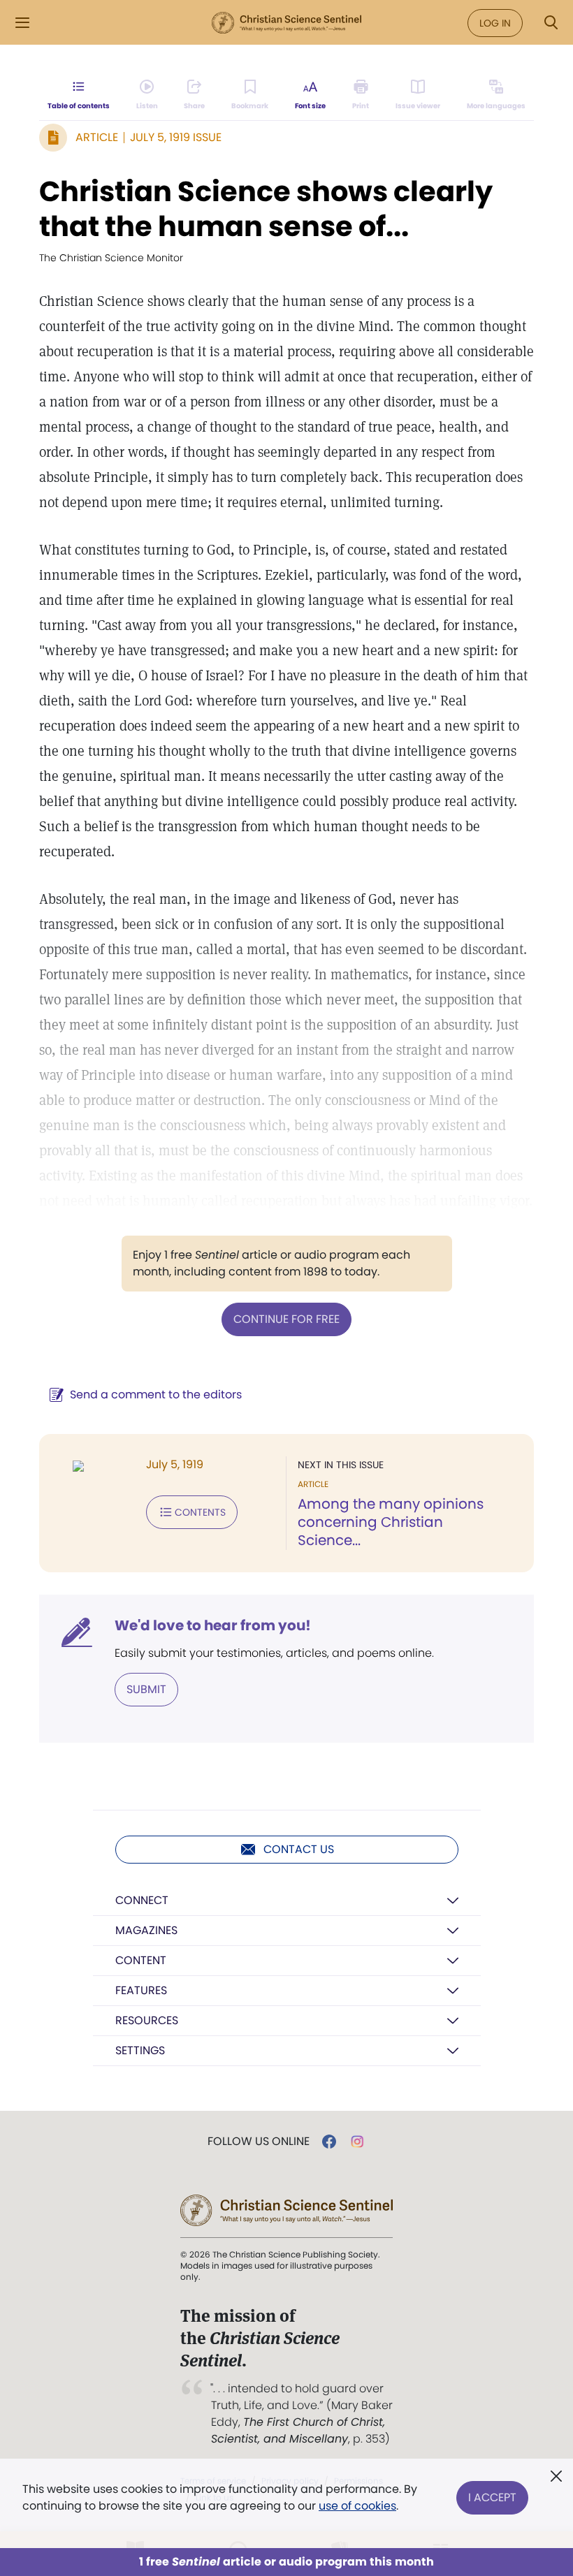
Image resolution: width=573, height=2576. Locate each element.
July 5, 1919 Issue (176, 137)
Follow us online (259, 2142)
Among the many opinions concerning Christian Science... (391, 1522)
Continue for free (286, 1319)
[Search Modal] (551, 23)
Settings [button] (140, 2050)
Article (97, 137)
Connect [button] (142, 1900)
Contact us (299, 1849)
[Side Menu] (22, 23)
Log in (495, 23)
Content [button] (141, 1960)
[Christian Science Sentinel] (286, 23)
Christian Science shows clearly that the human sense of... (266, 209)
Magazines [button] (146, 1930)
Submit (146, 1689)
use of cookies (357, 2506)
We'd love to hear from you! (213, 1625)
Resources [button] (147, 2020)
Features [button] (141, 1990)
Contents (200, 1512)
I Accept (492, 2497)
